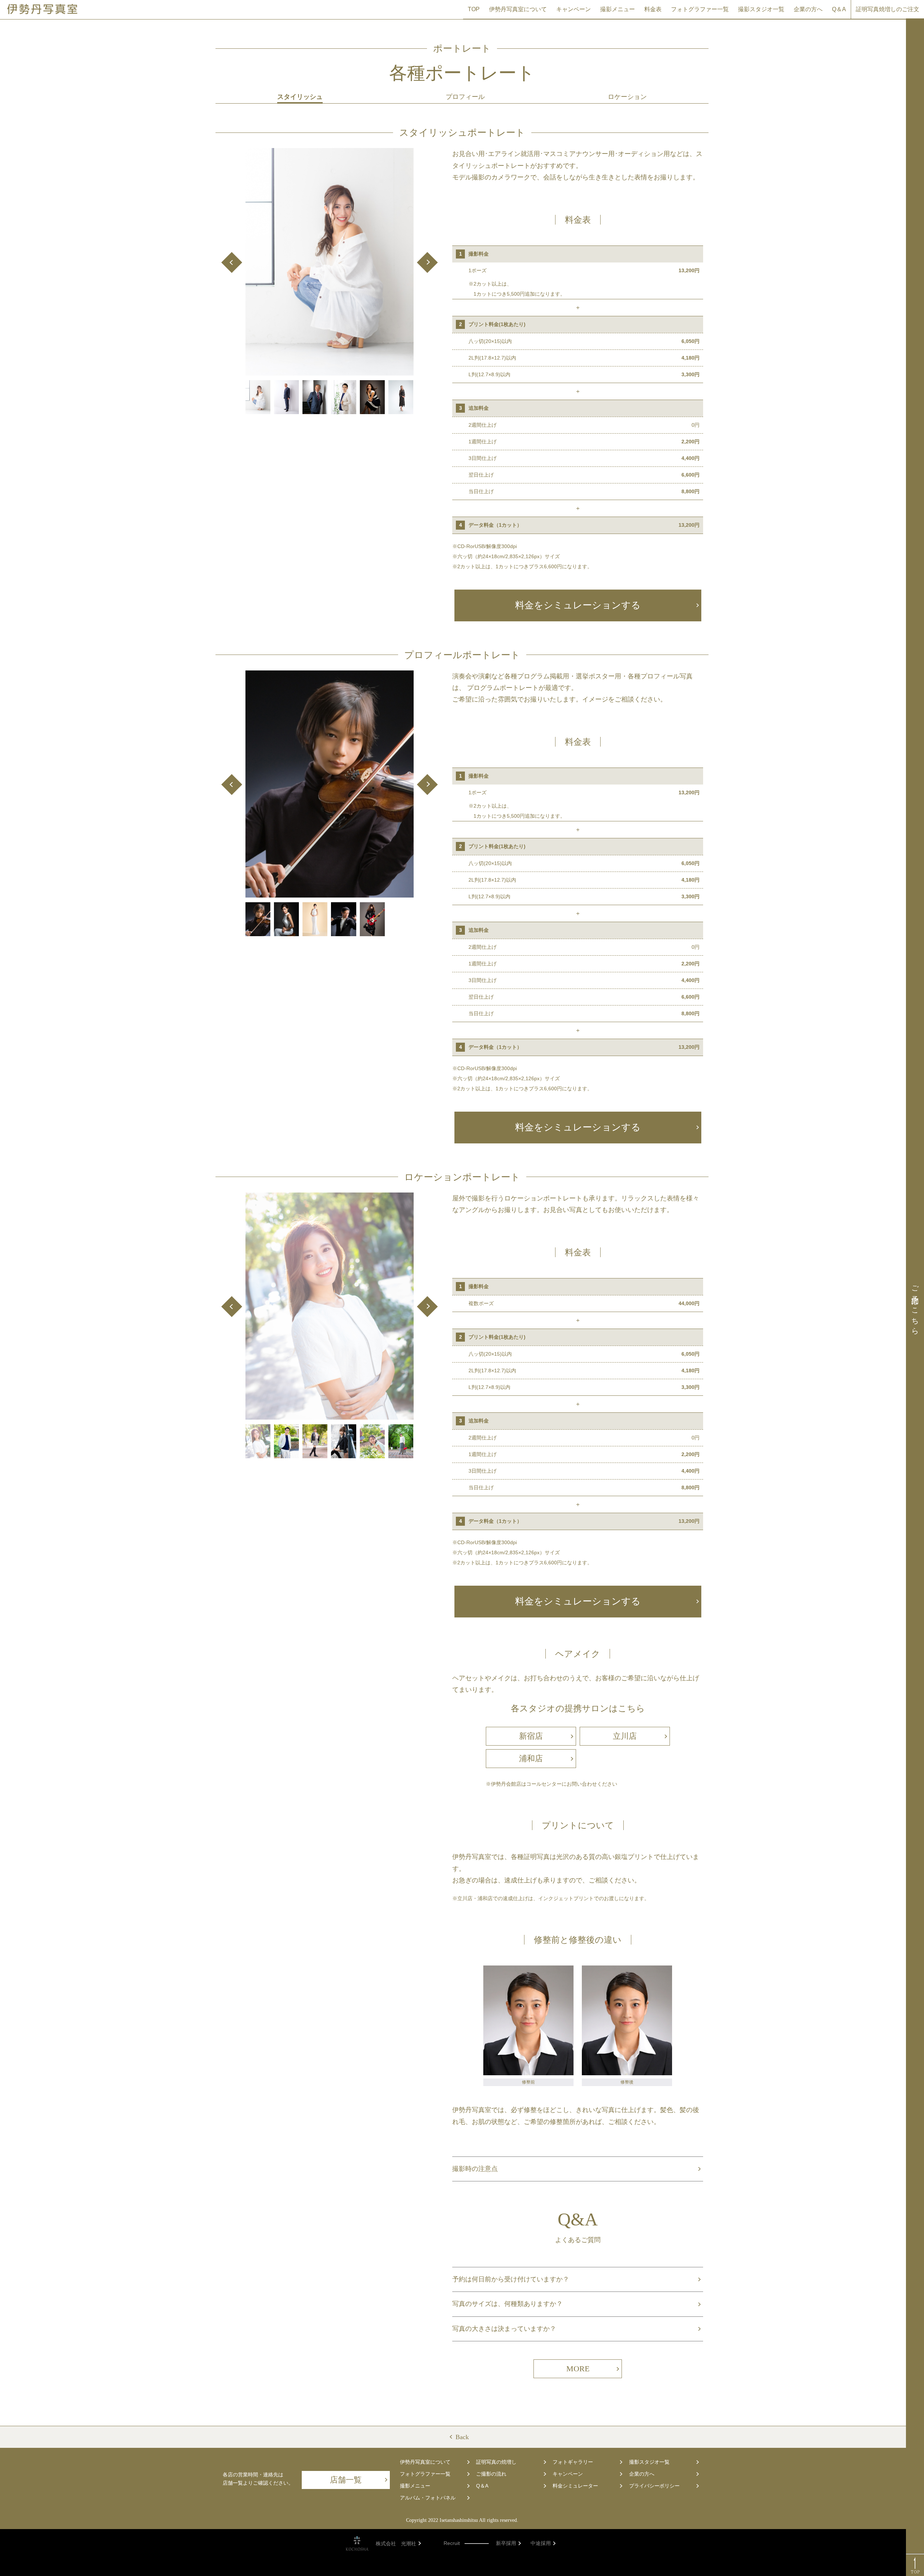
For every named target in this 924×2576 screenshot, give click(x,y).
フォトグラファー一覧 (700, 9)
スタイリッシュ (300, 97)
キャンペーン (574, 9)
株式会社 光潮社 (396, 2544)
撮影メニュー (618, 9)
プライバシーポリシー (654, 2486)
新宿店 (531, 1736)
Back (462, 2437)
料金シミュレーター (575, 2486)
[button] (232, 262)
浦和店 (531, 1758)
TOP (474, 9)
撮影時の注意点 (475, 2169)
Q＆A (839, 9)
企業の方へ (808, 9)
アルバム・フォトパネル (428, 2498)
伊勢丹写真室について (518, 9)
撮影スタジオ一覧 (761, 9)
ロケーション (627, 97)
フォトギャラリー (573, 2462)
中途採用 (541, 2543)
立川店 (625, 1736)
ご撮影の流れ (491, 2474)
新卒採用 (506, 2543)
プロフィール (465, 97)
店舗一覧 (346, 2480)
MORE (578, 2369)
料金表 (653, 9)
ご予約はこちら (915, 1306)
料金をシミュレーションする (578, 605)
